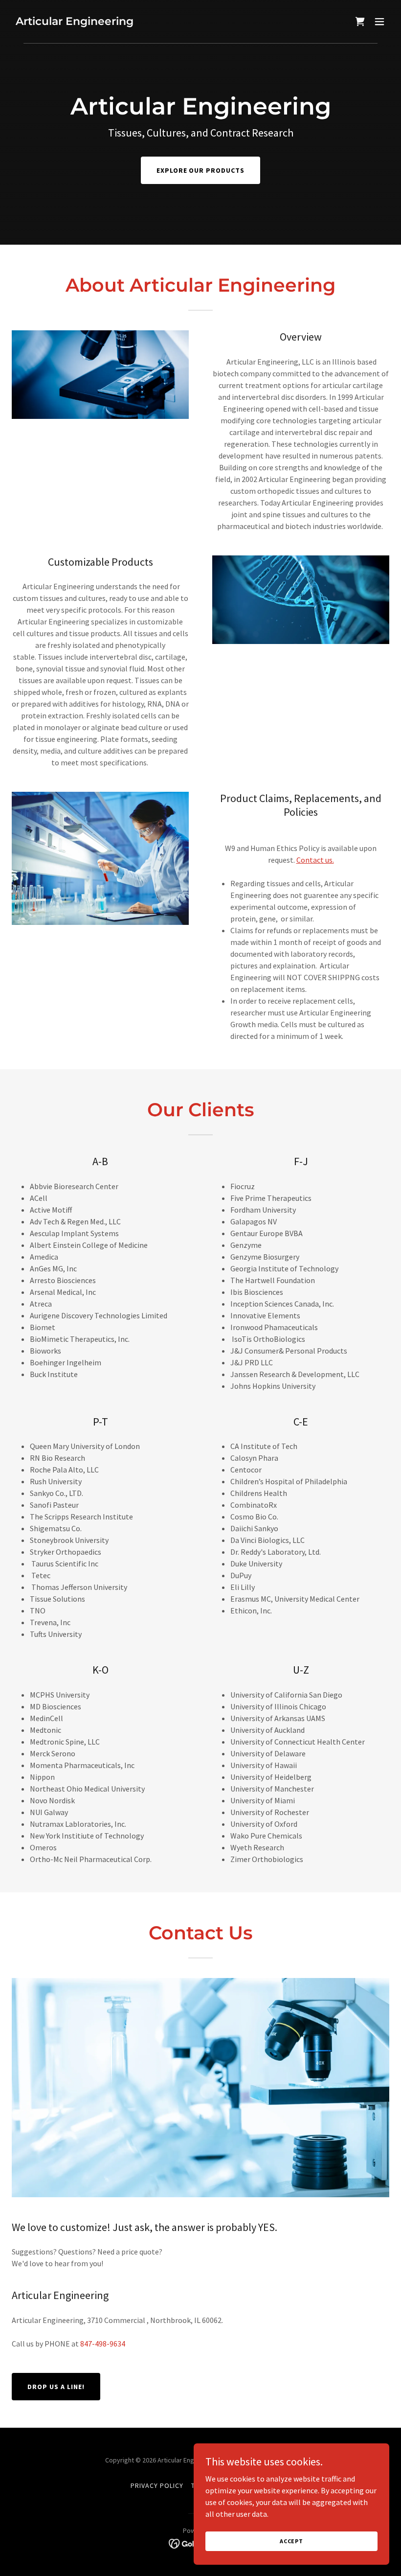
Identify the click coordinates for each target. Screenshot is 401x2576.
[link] (75, 22)
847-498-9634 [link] (103, 2344)
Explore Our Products (201, 170)
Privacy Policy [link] (157, 2485)
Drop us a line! (56, 2387)
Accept (291, 2541)
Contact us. (315, 860)
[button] (379, 22)
